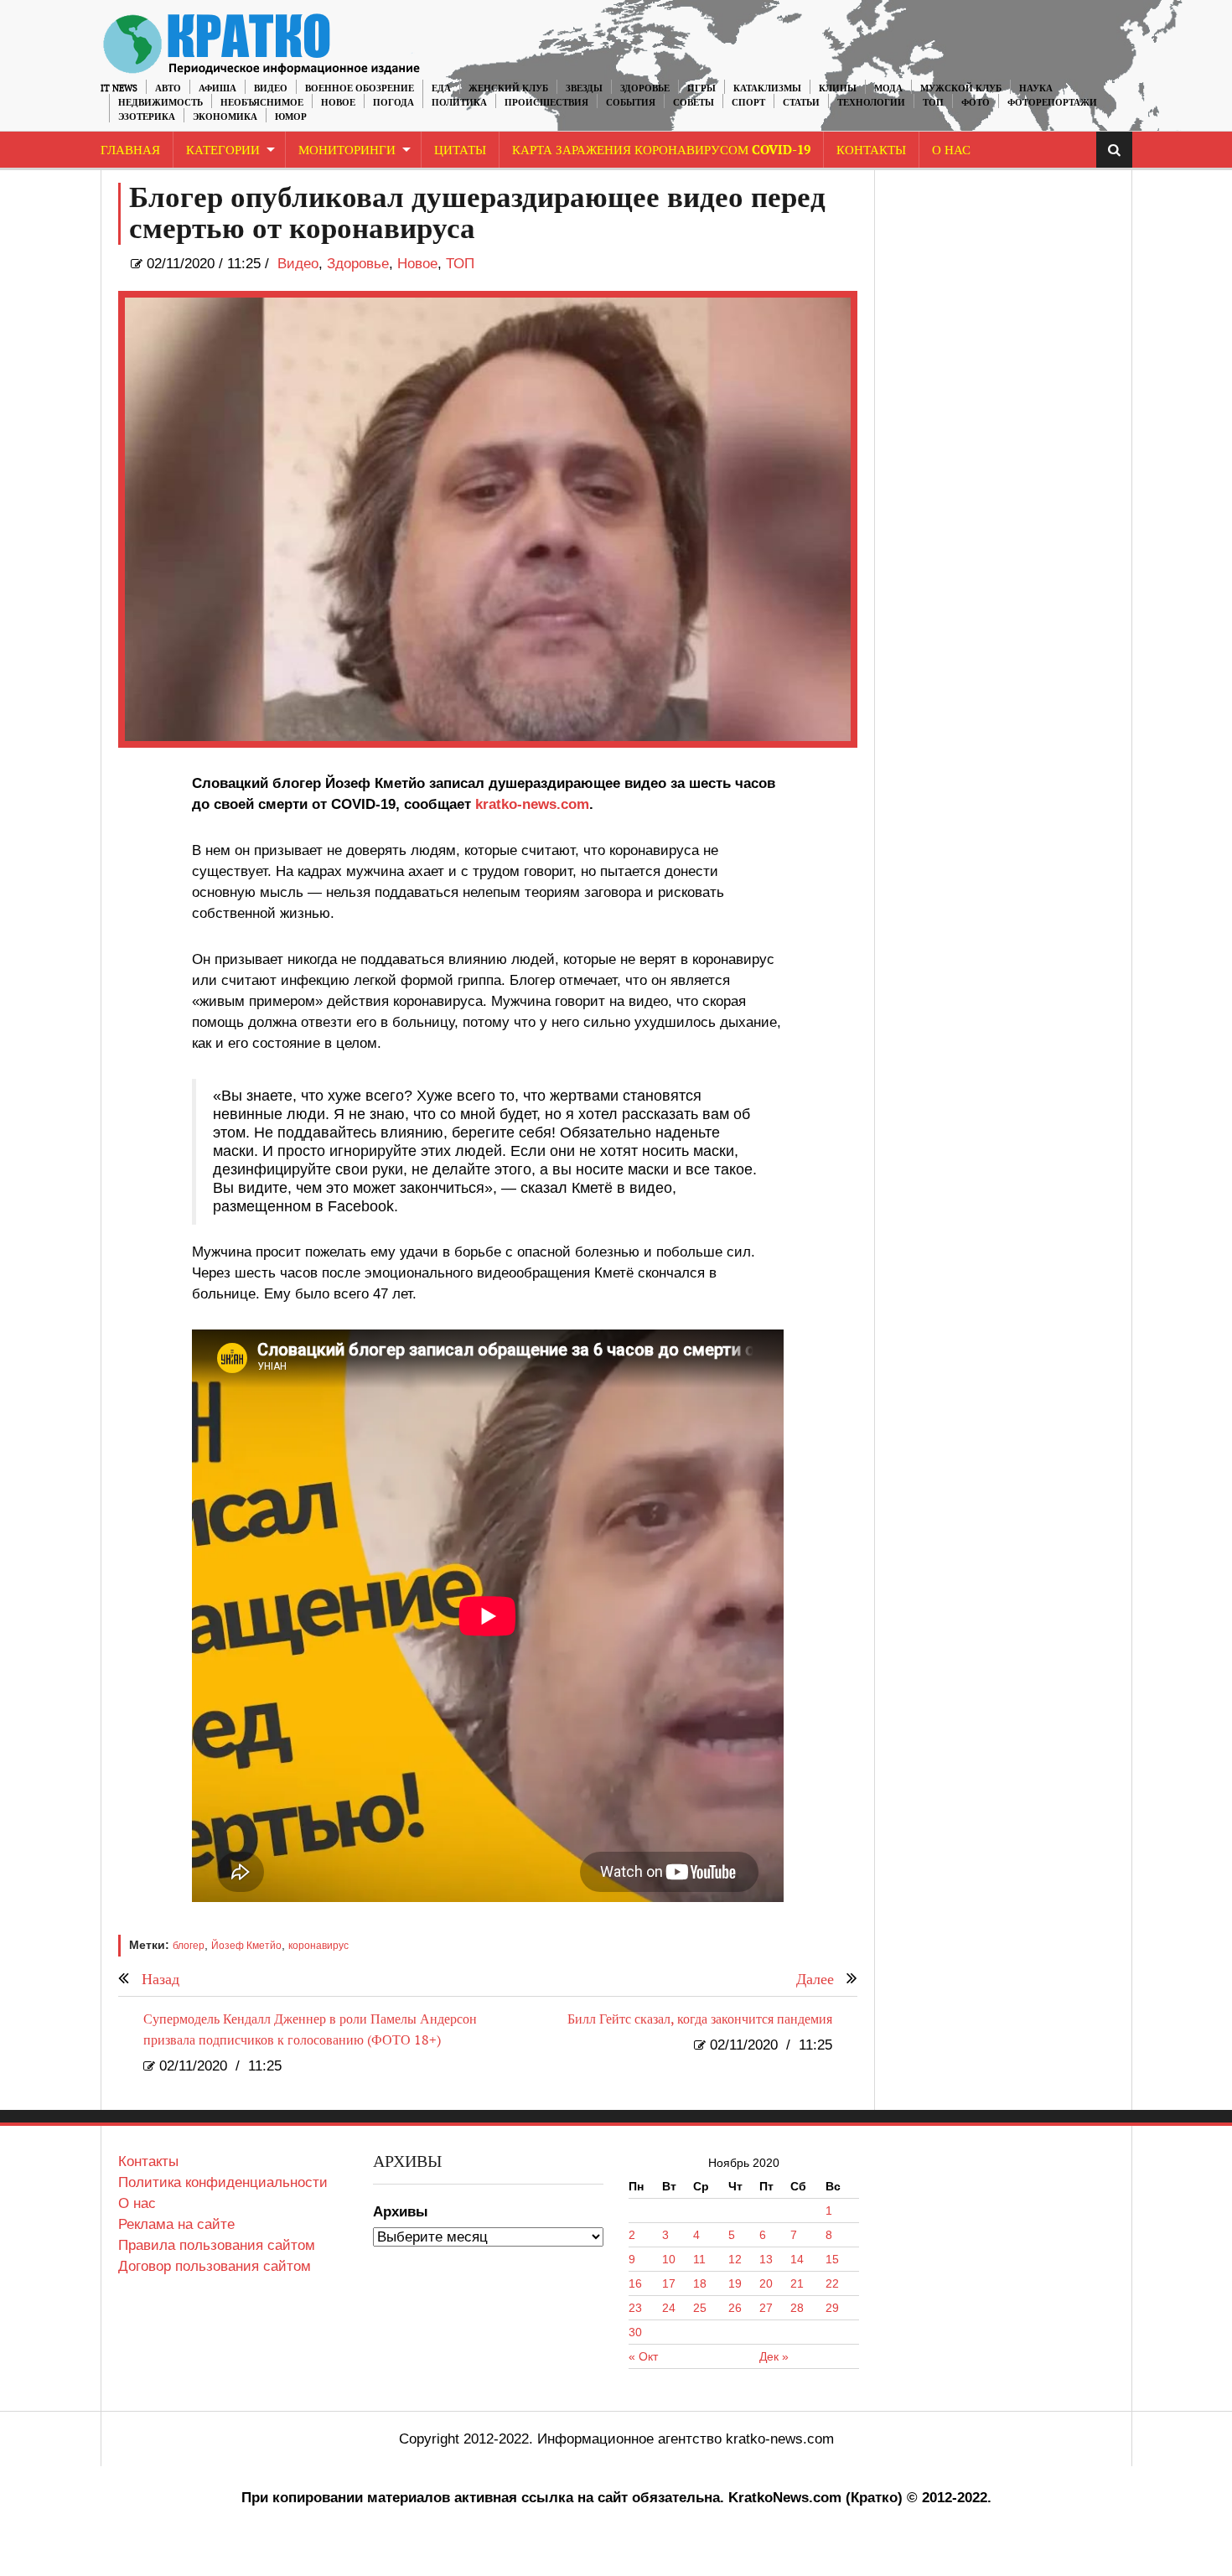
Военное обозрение (360, 88)
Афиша (217, 88)
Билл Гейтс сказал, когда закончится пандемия (700, 2020)
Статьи (801, 103)
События (631, 103)
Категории (223, 150)
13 (766, 2259)
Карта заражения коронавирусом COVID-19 (661, 150)
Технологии (871, 103)
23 (635, 2308)
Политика (459, 103)
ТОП (933, 103)
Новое (338, 103)
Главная (130, 150)
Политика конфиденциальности (223, 2182)
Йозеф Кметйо (246, 1946)
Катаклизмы (767, 88)
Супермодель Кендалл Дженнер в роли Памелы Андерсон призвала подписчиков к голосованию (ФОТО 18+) (310, 2030)
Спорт (748, 103)
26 (735, 2308)
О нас (137, 2203)
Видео (271, 88)
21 (797, 2283)
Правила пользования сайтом (217, 2245)
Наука (1036, 88)
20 (766, 2283)
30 (635, 2332)
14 (797, 2259)
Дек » (774, 2356)
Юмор (291, 117)
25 (700, 2308)
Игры (701, 88)
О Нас (951, 150)
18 (700, 2283)
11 (699, 2259)
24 (669, 2308)
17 (669, 2283)
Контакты (871, 150)
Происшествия (546, 103)
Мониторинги (347, 150)
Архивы (401, 2212)
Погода (393, 103)
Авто (168, 88)
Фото (976, 103)
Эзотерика (147, 117)
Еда (441, 88)
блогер (189, 1946)
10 (669, 2259)
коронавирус (318, 1946)
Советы (694, 103)
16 (635, 2283)
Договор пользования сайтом (215, 2266)
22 (832, 2283)
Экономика (225, 117)
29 (832, 2308)
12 (735, 2259)
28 (797, 2308)
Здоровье (645, 88)
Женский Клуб (508, 88)
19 (735, 2283)
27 (766, 2308)
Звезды (584, 88)
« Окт (643, 2356)
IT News (119, 88)
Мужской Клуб (961, 88)
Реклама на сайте (176, 2224)
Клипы (838, 88)
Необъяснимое (262, 103)
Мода (888, 88)
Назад (160, 1980)
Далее (815, 1980)
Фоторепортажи (1052, 103)
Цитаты (460, 150)
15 (832, 2259)
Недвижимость (160, 103)
